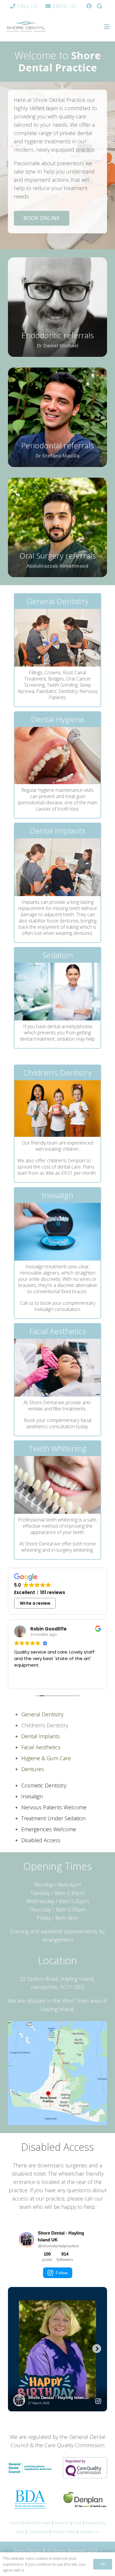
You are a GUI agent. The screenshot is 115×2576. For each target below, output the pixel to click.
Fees (77, 2523)
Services (62, 2523)
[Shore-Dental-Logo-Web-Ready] (26, 27)
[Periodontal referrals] (57, 417)
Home (15, 2523)
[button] (107, 27)
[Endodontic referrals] (57, 307)
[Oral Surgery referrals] (57, 527)
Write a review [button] (35, 1603)
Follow (62, 2273)
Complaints (38, 2532)
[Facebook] (89, 6)
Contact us (89, 2532)
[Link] (57, 650)
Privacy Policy (64, 2532)
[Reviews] (100, 6)
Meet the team (38, 2523)
